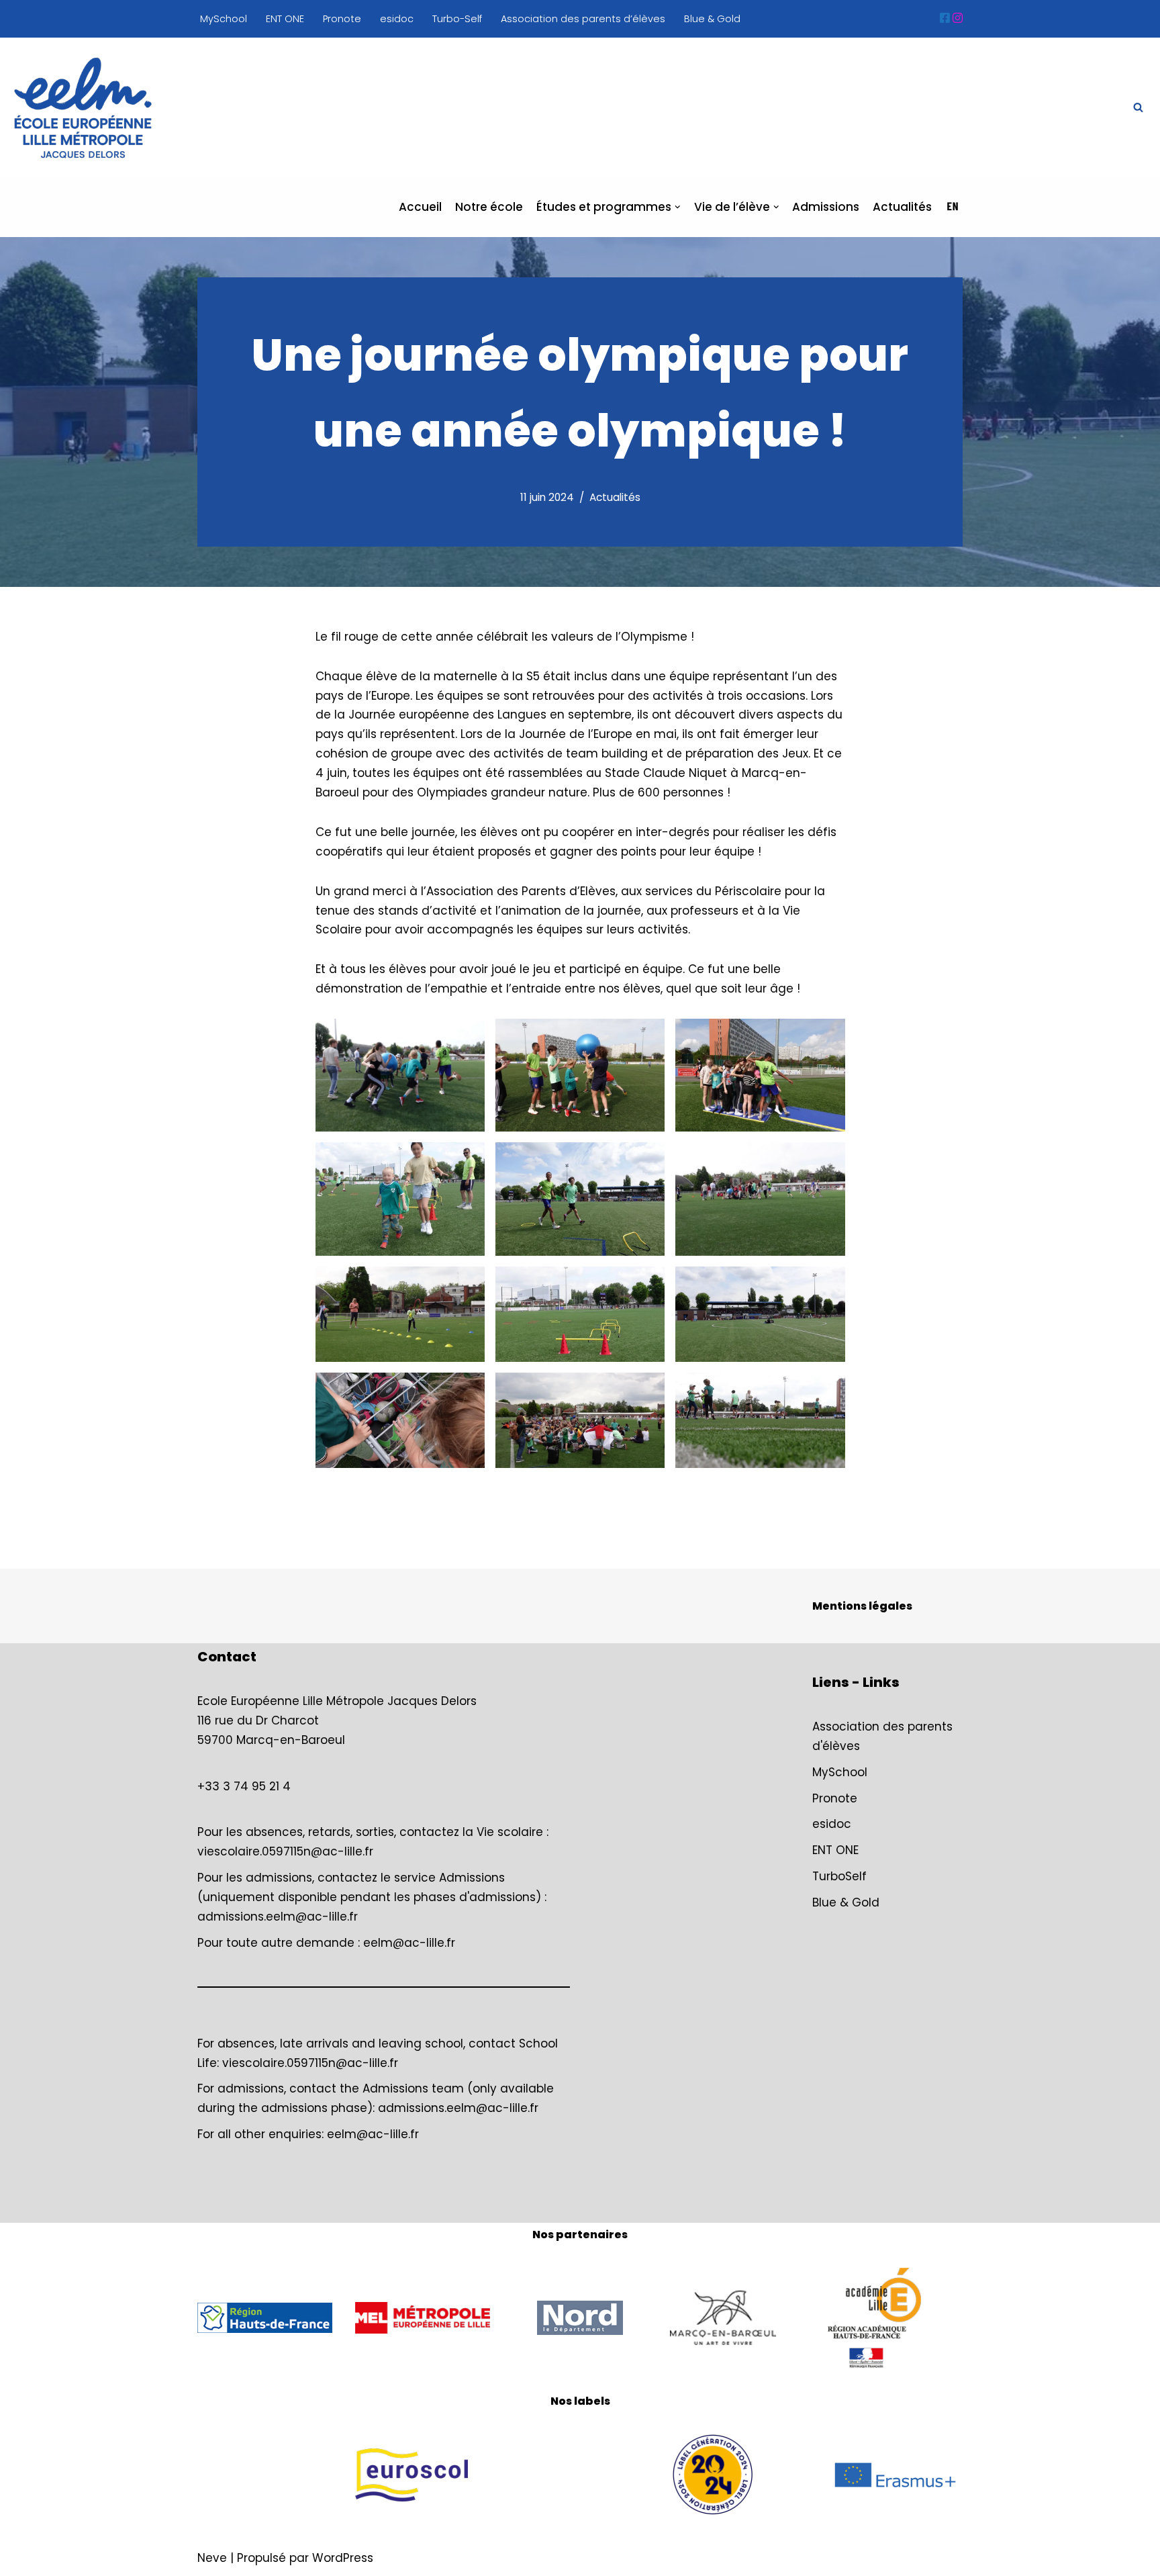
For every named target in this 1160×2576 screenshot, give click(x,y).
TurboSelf (839, 1876)
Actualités (902, 207)
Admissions (826, 207)
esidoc (397, 19)
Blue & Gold (712, 19)
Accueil (420, 207)
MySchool (224, 19)
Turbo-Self (457, 19)
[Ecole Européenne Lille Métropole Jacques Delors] (83, 108)
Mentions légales (862, 1606)
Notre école (489, 207)
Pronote (342, 19)
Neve (212, 2558)
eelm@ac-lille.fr (409, 1943)
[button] (678, 207)
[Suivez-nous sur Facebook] (945, 18)
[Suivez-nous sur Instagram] (958, 18)
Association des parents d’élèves (583, 19)
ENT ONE (285, 19)
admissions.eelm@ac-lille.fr (278, 1917)
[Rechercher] (1138, 107)
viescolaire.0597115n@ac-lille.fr (285, 1851)
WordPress (343, 2558)
